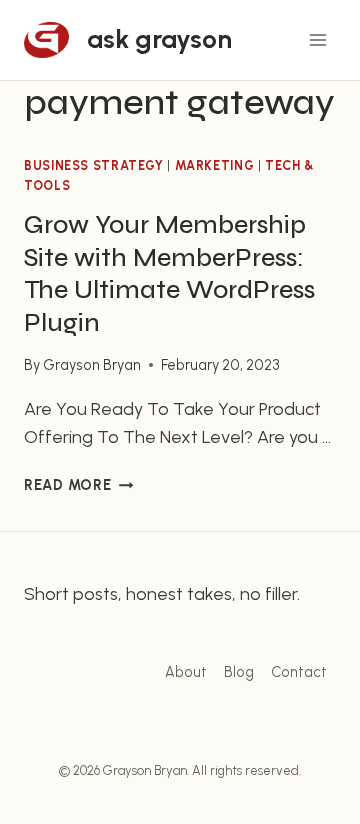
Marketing (215, 165)
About (186, 672)
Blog (239, 672)
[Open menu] (317, 39)
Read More (78, 485)
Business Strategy (94, 165)
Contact (299, 672)
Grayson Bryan (92, 365)
